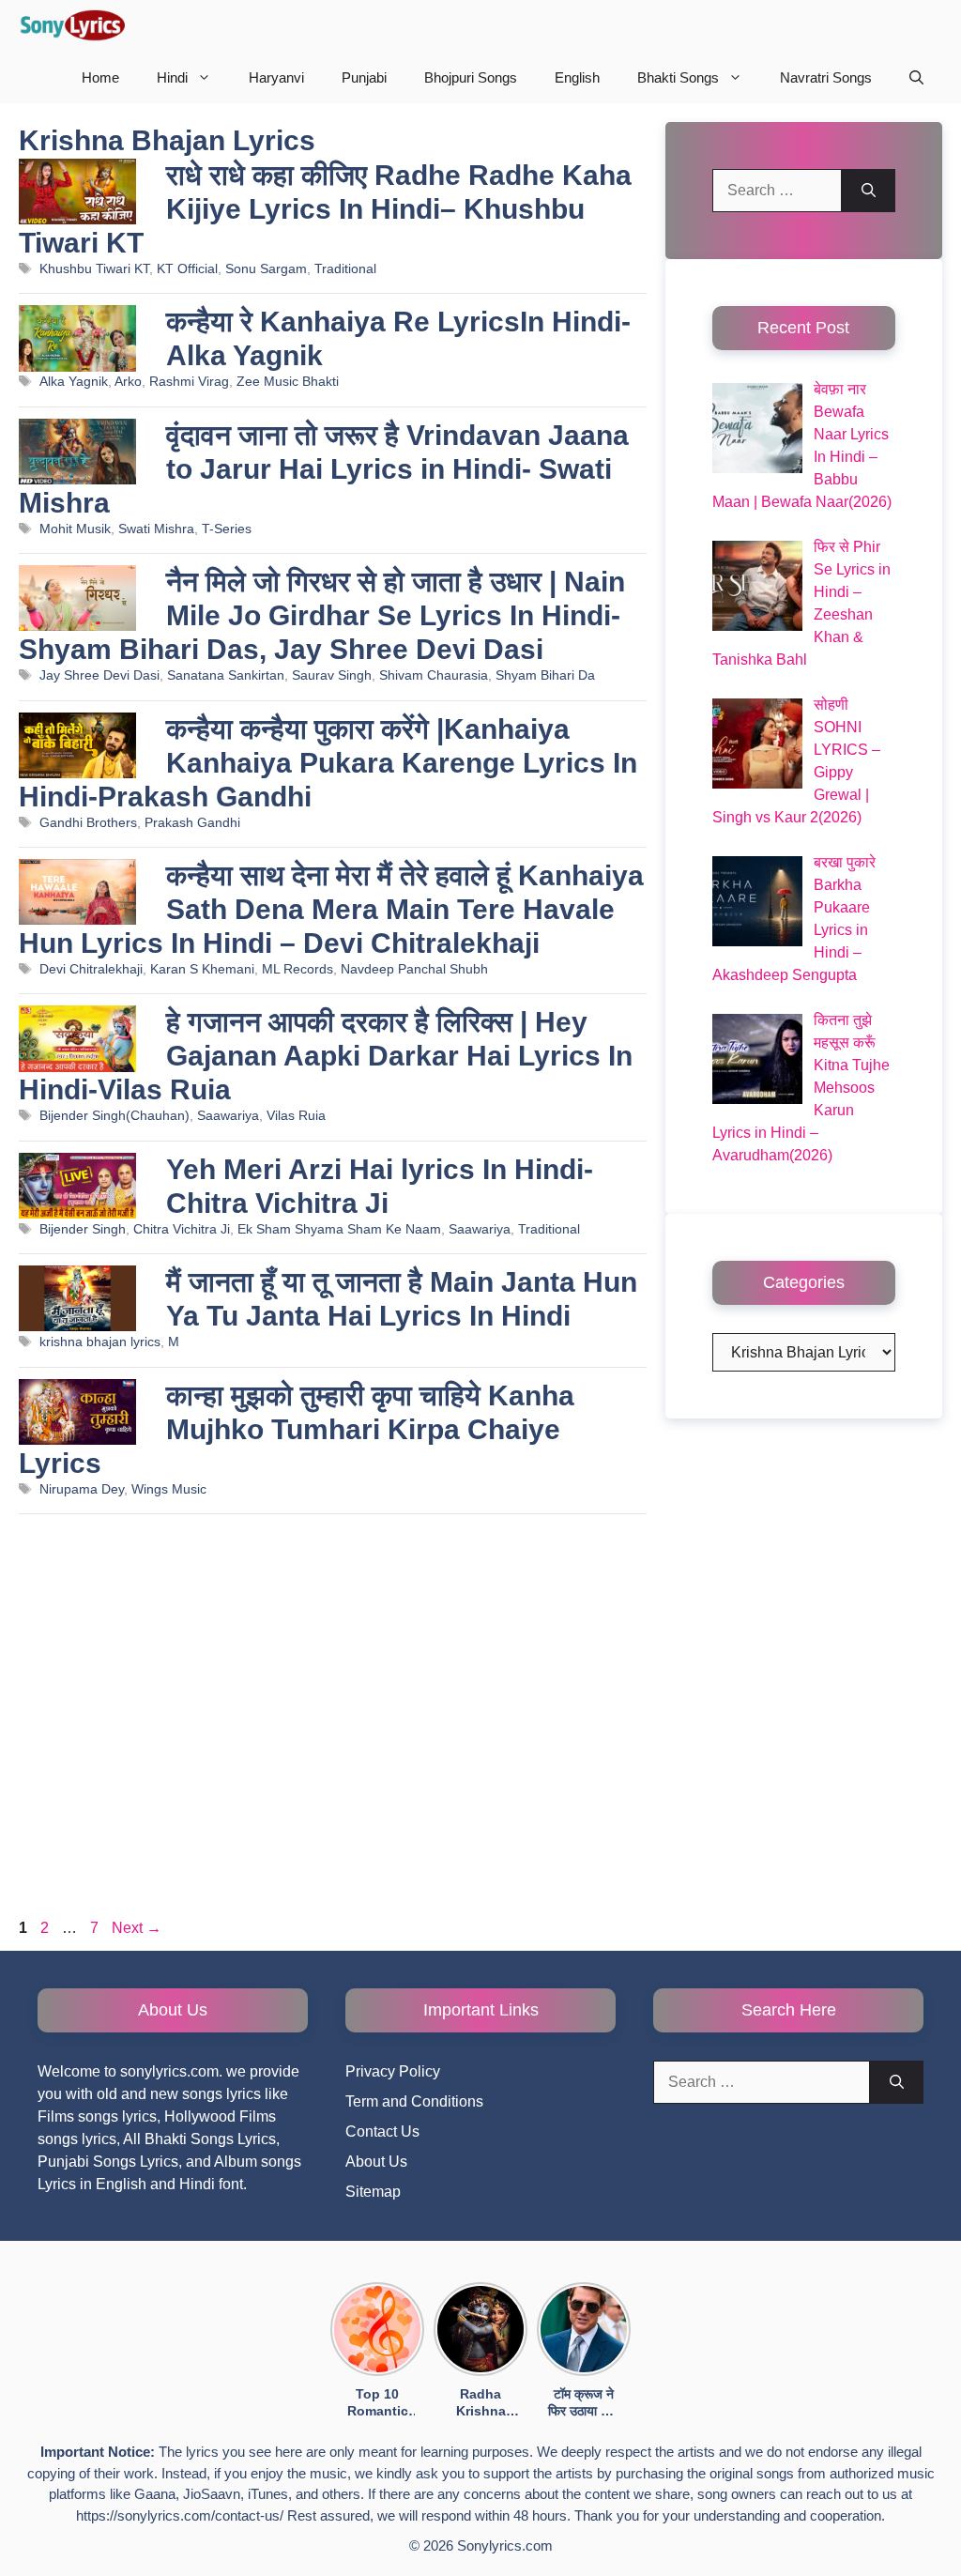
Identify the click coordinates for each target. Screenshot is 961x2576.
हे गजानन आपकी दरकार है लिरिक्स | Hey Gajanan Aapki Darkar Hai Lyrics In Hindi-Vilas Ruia (326, 1056)
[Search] (869, 191)
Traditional (345, 269)
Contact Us (382, 2131)
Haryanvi (276, 77)
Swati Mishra (156, 529)
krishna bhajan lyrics (100, 1342)
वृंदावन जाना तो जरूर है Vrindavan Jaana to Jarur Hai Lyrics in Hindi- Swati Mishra (324, 469)
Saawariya (228, 1116)
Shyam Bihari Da (545, 675)
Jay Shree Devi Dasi (99, 675)
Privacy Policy (393, 2071)
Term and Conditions (414, 2101)
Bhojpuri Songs (471, 77)
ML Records (297, 969)
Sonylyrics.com (505, 2545)
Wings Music (169, 1489)
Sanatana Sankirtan (226, 675)
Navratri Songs (826, 77)
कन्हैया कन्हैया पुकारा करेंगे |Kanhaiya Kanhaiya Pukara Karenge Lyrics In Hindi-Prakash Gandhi (328, 763)
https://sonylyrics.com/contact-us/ (180, 2515)
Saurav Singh (332, 675)
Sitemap (373, 2192)
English (577, 77)
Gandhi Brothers (88, 823)
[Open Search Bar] (916, 77)
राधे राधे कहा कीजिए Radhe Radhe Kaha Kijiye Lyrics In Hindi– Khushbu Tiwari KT (325, 209)
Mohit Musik (75, 529)
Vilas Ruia (296, 1116)
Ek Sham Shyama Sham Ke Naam (339, 1229)
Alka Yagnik (74, 382)
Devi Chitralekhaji (91, 969)
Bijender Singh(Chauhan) (114, 1116)
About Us (376, 2162)
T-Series (227, 529)
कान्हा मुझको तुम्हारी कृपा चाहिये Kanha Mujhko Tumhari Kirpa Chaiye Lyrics (297, 1429)
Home (100, 77)
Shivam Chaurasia (434, 675)
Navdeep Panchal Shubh (414, 969)
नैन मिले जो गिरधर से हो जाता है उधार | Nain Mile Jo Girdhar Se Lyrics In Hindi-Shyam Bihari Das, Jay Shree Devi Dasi (322, 615)
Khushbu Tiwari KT (94, 269)
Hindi (172, 77)
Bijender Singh (83, 1229)
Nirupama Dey (82, 1489)
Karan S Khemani (202, 969)
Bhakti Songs (678, 77)
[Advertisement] (333, 1721)
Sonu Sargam (266, 269)
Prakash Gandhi (192, 823)
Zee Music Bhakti (288, 382)
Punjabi (364, 77)
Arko (128, 382)
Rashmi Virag (189, 382)
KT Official (187, 269)
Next (137, 1928)
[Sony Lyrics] (72, 26)
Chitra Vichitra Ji (182, 1229)
